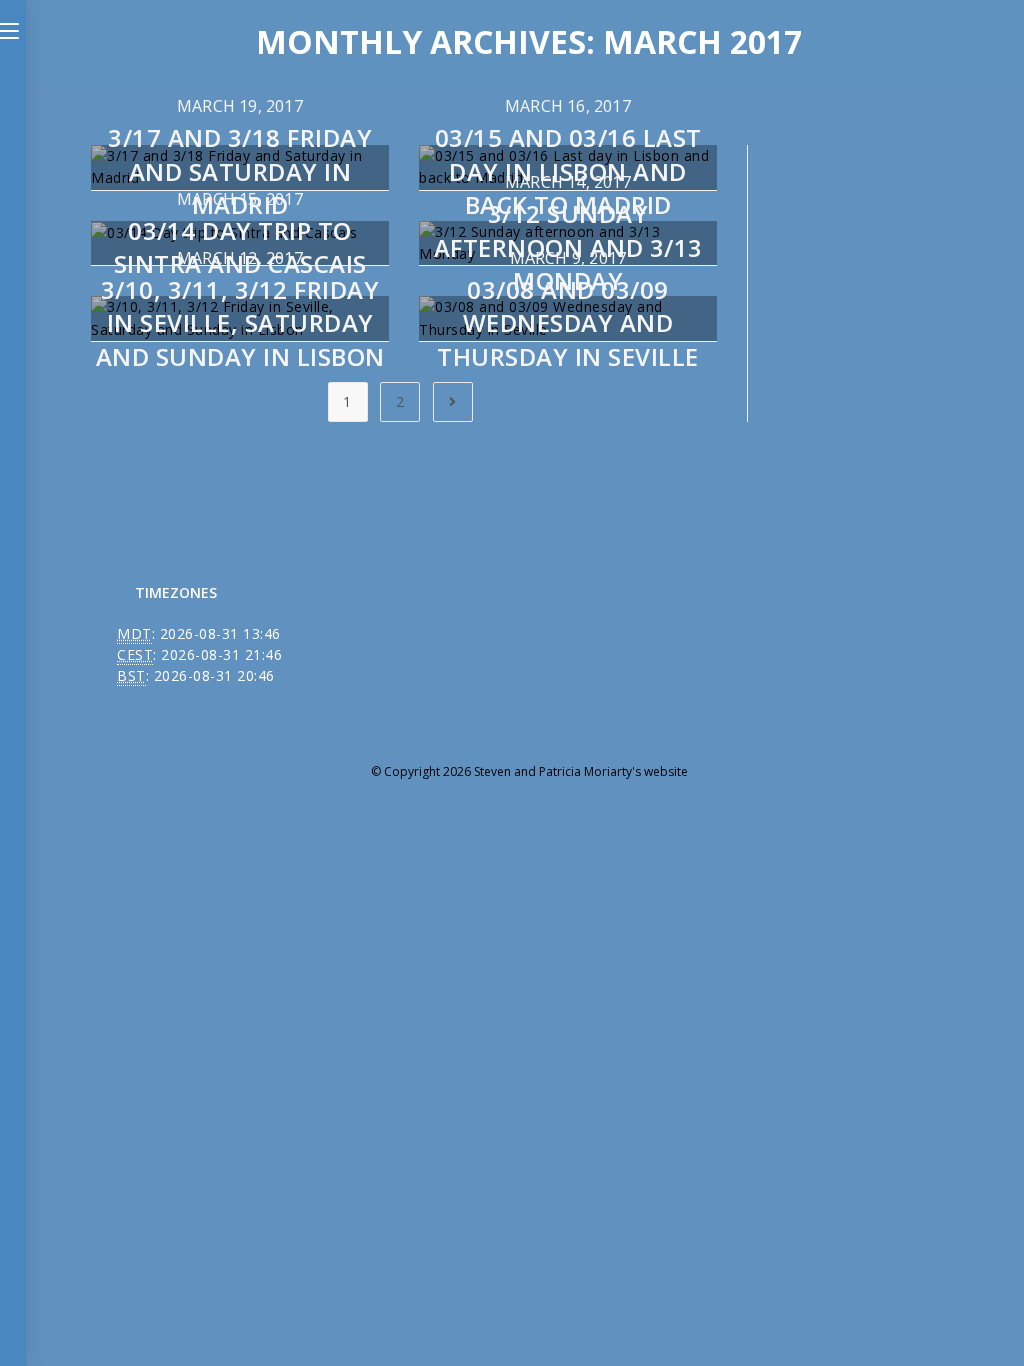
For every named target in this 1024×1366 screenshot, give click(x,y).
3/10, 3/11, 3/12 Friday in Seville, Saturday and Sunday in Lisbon (240, 323)
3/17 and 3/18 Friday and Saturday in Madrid (240, 171)
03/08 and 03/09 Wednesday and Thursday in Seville (568, 323)
